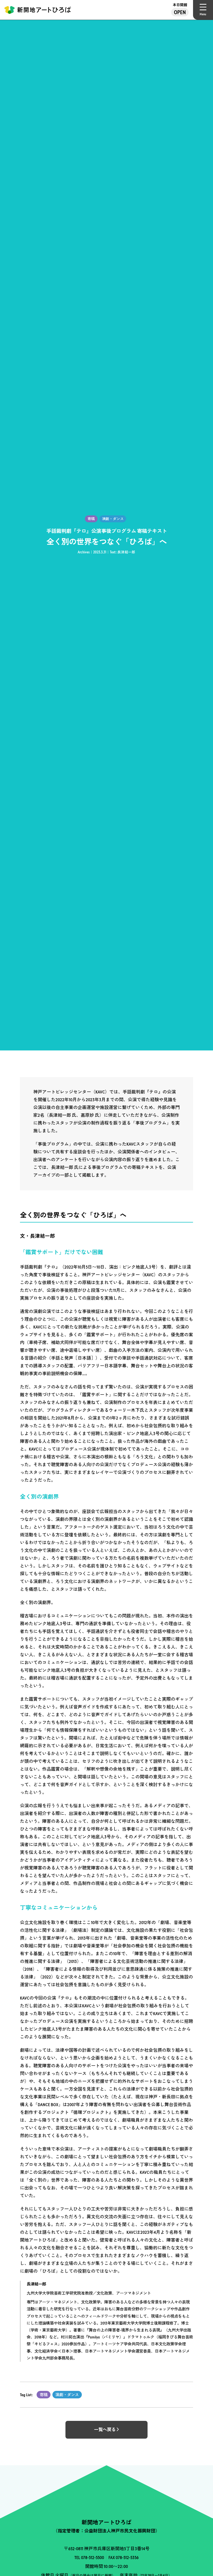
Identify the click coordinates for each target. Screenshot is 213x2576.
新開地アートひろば (38, 10)
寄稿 (44, 2395)
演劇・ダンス (67, 2395)
